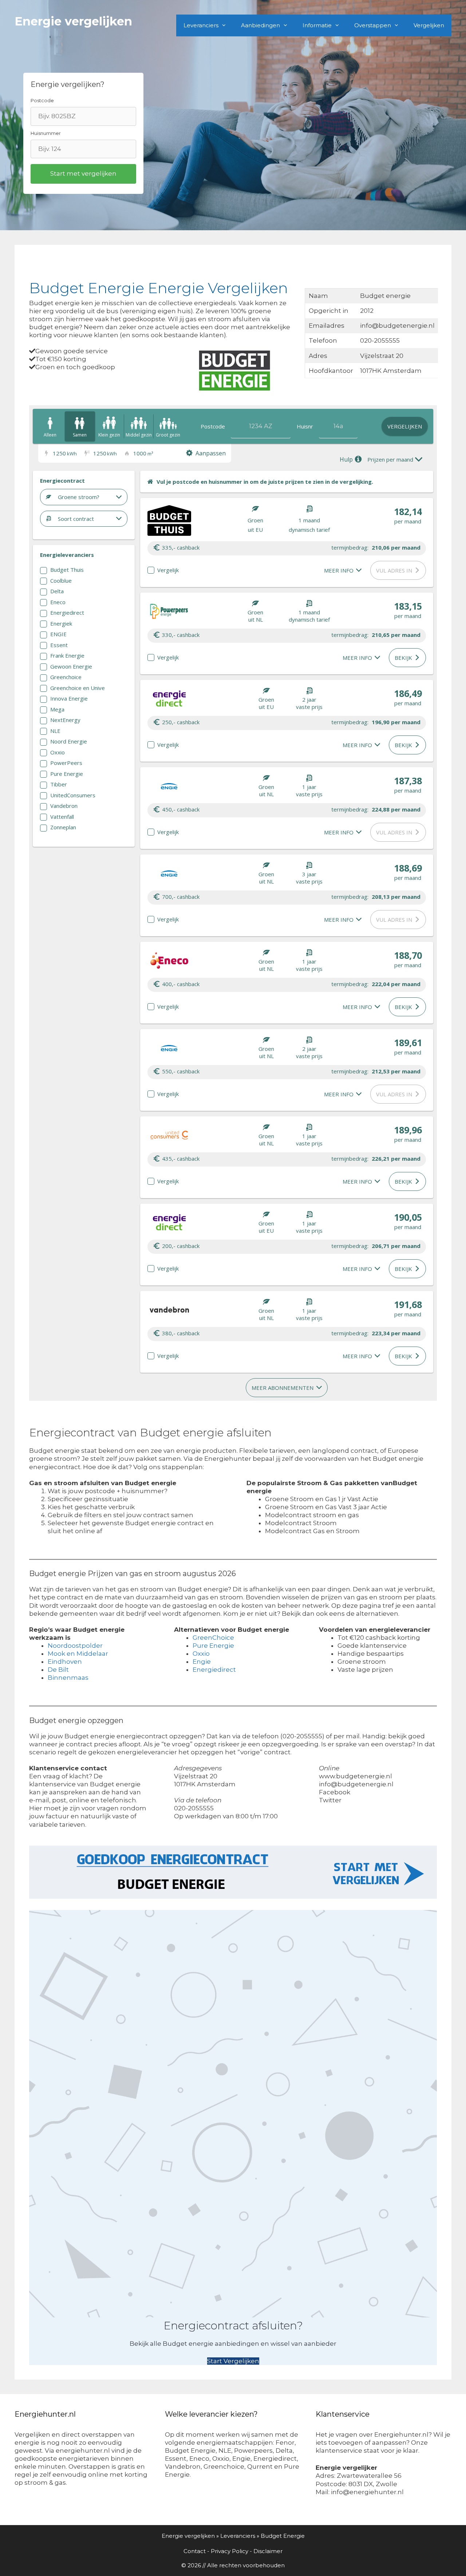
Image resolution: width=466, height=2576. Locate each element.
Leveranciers (201, 25)
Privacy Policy (230, 2551)
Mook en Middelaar (78, 1654)
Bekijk (403, 658)
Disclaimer (268, 2551)
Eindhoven (65, 1662)
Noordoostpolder (75, 1646)
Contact (195, 2551)
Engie (202, 1662)
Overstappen (373, 25)
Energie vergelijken (73, 21)
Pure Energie (213, 1646)
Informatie (317, 25)
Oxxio (201, 1654)
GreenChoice (213, 1638)
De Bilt (58, 1670)
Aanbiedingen (260, 25)
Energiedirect (214, 1670)
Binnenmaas (68, 1678)
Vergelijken (429, 25)
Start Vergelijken (233, 2361)
